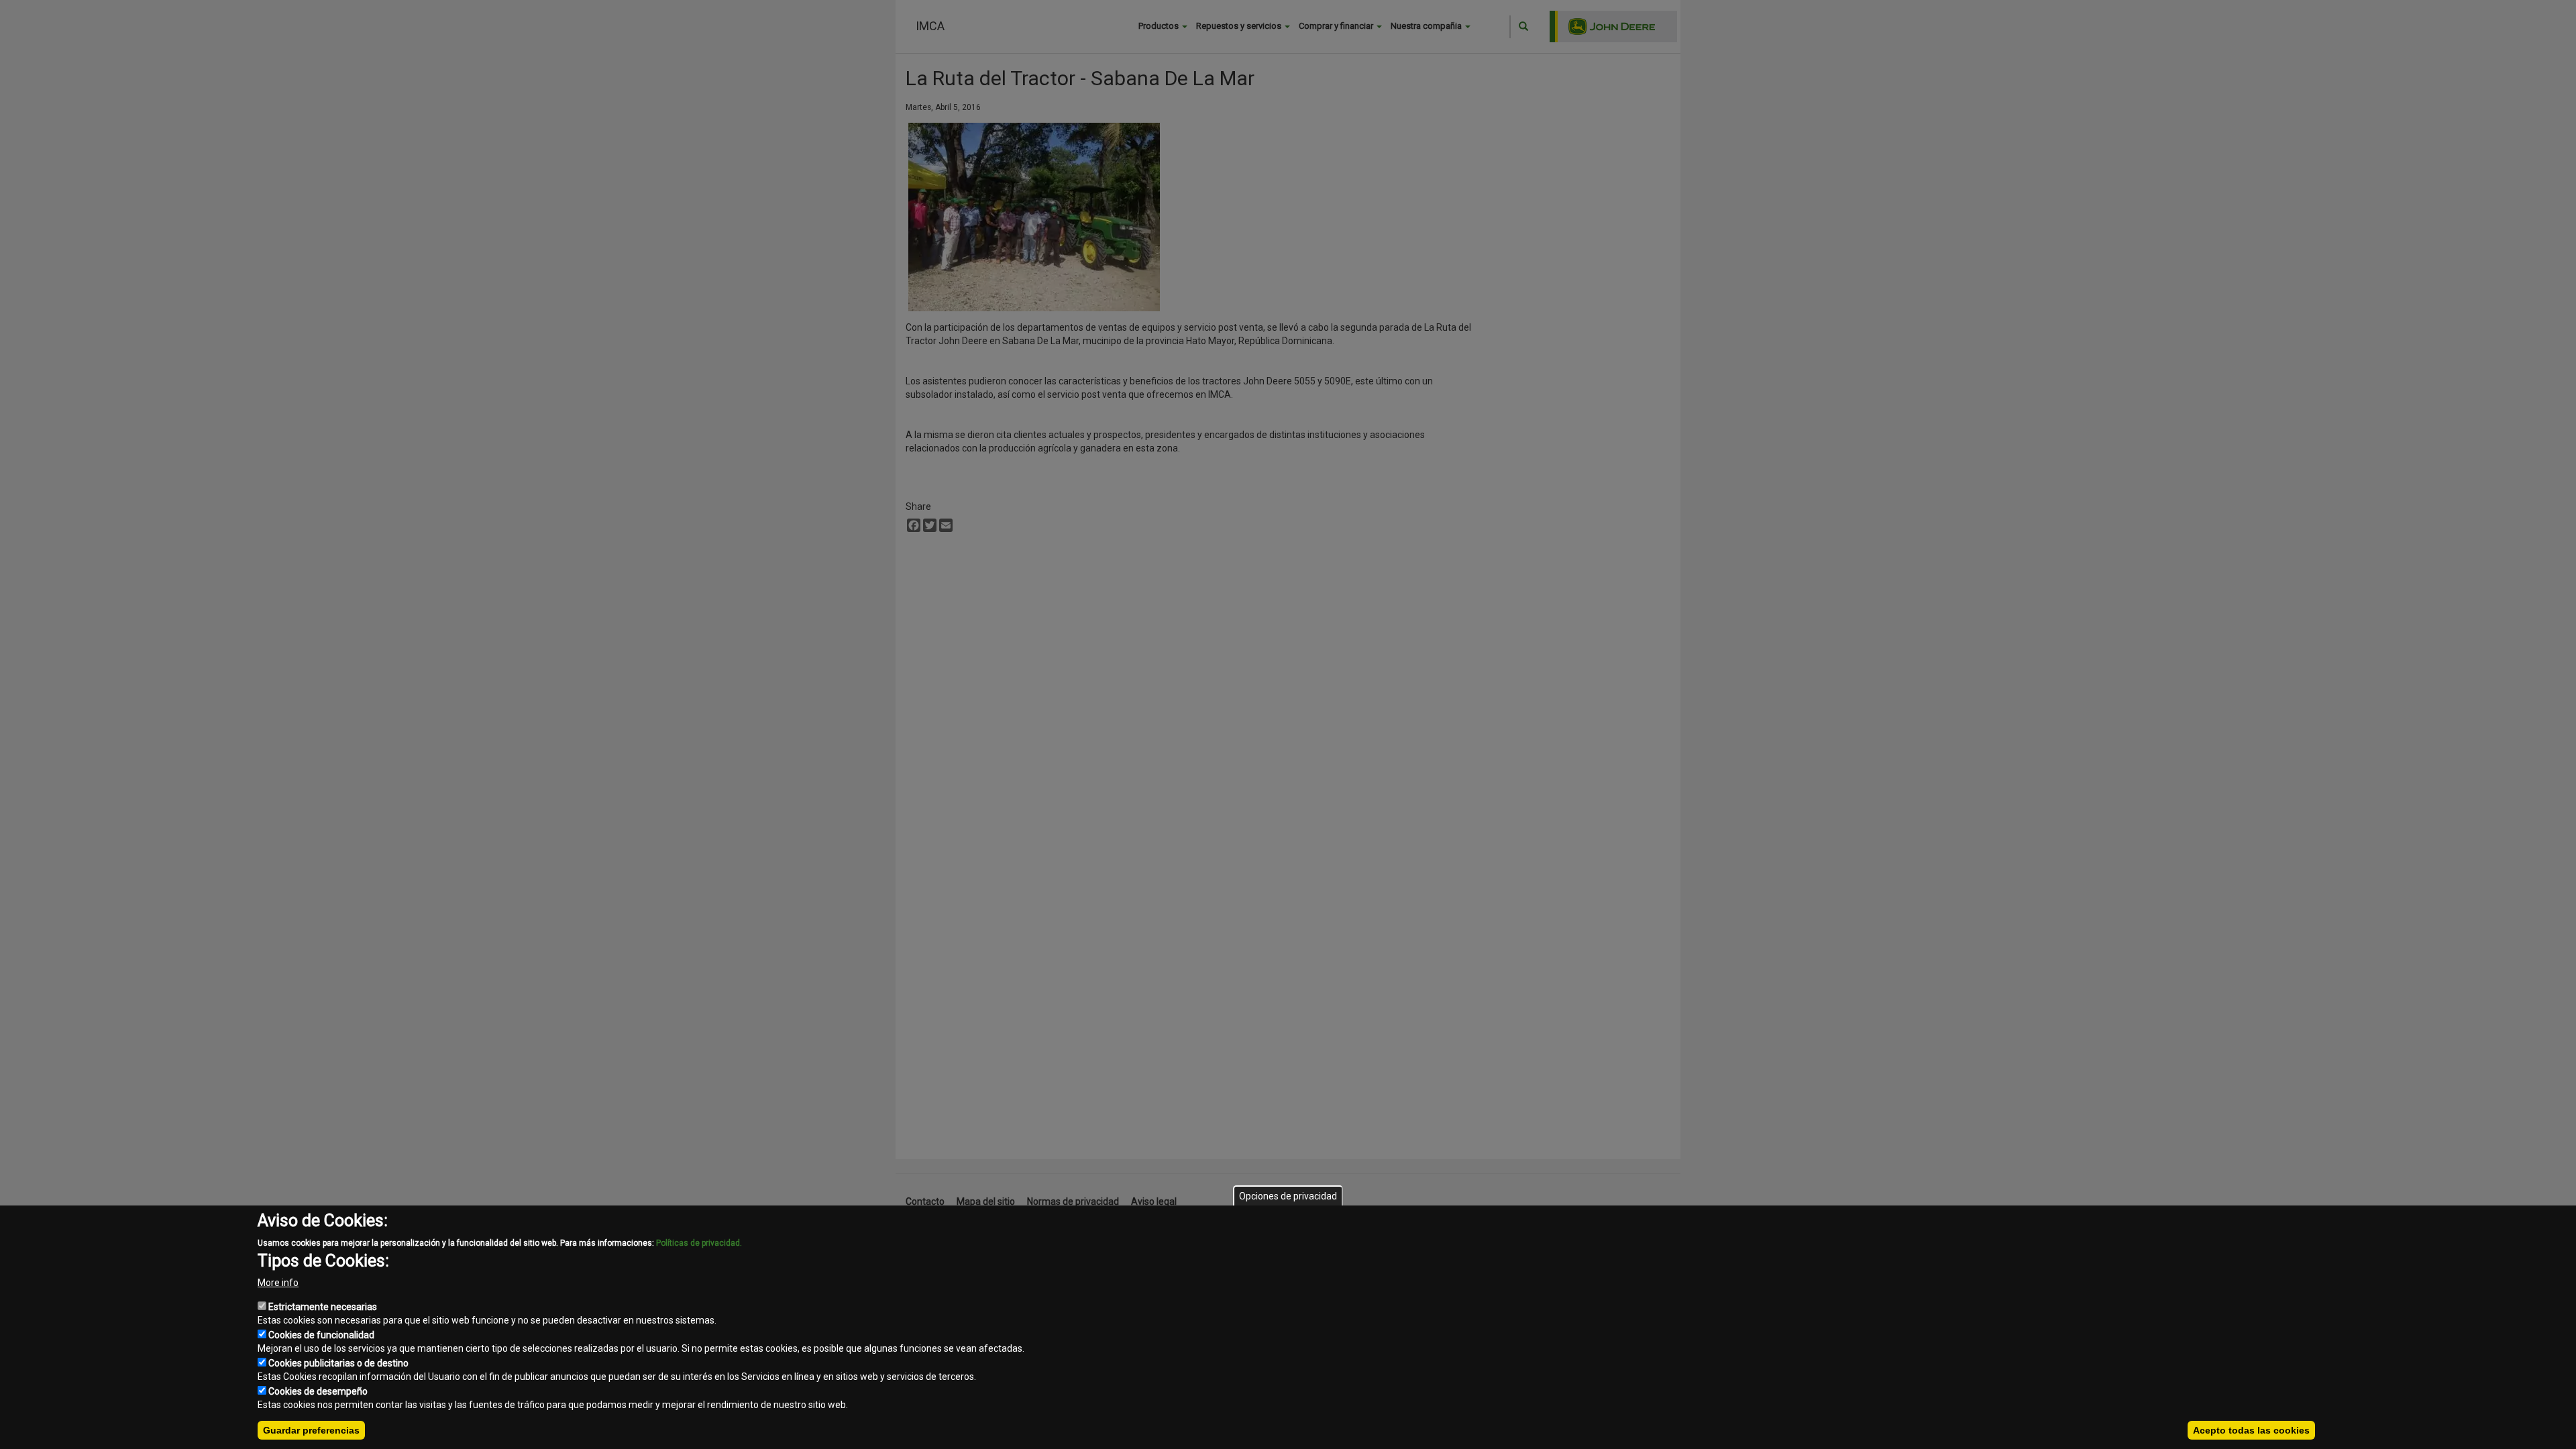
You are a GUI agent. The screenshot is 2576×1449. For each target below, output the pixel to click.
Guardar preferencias (311, 1430)
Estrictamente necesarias (323, 1307)
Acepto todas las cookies (2251, 1430)
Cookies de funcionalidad (321, 1335)
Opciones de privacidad (1288, 1196)
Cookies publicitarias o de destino (338, 1363)
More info (278, 1283)
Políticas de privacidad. (699, 1243)
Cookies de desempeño (318, 1391)
